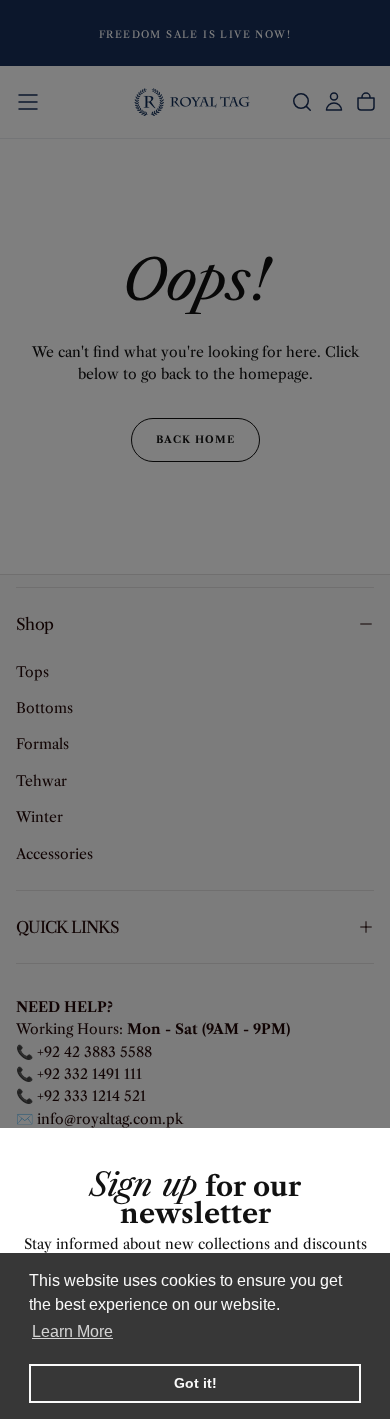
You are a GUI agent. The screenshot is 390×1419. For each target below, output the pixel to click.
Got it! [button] (195, 1383)
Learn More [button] (72, 1331)
